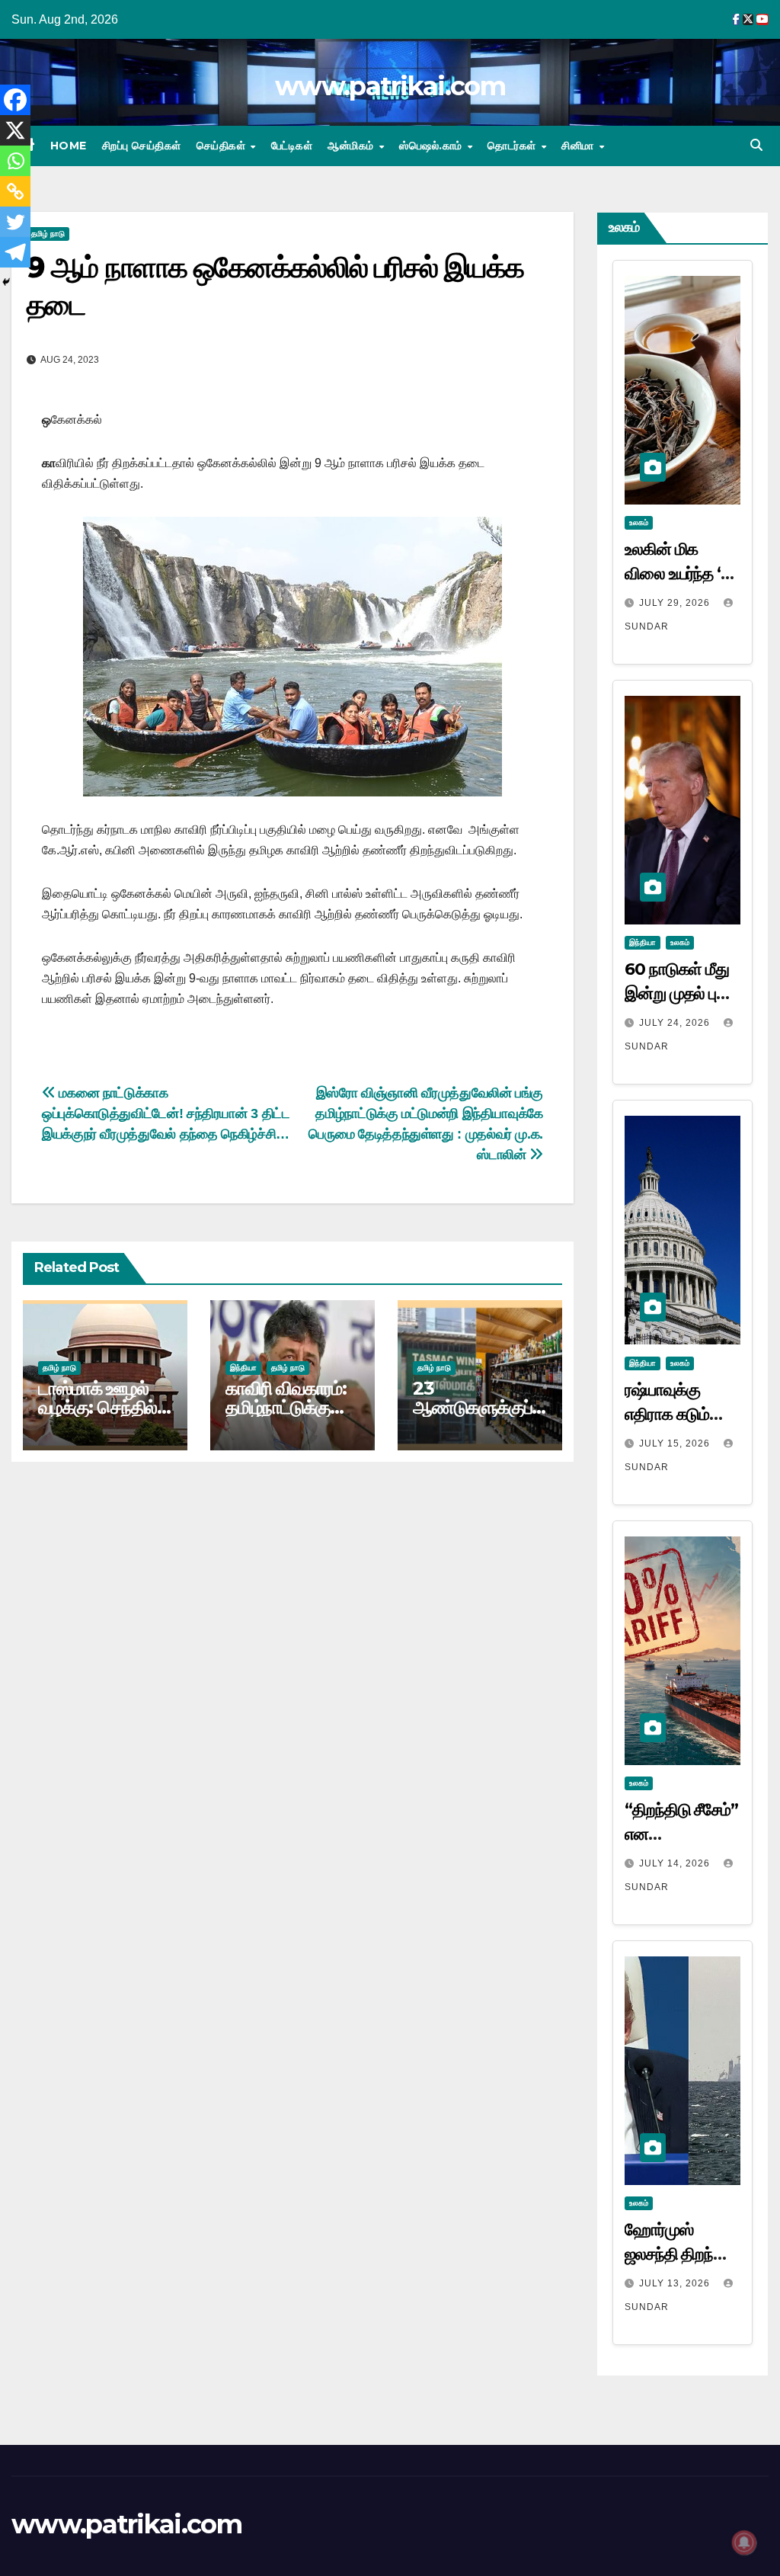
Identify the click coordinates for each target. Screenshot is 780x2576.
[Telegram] (15, 252)
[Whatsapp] (15, 161)
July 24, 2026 (676, 1023)
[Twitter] (15, 222)
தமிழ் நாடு (48, 234)
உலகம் (639, 522)
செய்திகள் (223, 146)
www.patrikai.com (390, 86)
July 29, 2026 (676, 603)
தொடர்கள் (513, 146)
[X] (15, 130)
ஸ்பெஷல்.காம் (432, 146)
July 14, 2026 (676, 1863)
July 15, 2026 (676, 1443)
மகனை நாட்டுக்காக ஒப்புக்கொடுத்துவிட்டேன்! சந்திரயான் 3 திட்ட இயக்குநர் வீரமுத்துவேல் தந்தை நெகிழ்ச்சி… (166, 1113)
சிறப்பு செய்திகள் (142, 146)
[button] (756, 145)
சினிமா (579, 146)
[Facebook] (15, 100)
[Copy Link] (15, 191)
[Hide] (6, 282)
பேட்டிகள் (292, 146)
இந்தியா (243, 1368)
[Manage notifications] (744, 2542)
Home (69, 146)
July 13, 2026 (676, 2283)
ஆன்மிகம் (352, 146)
